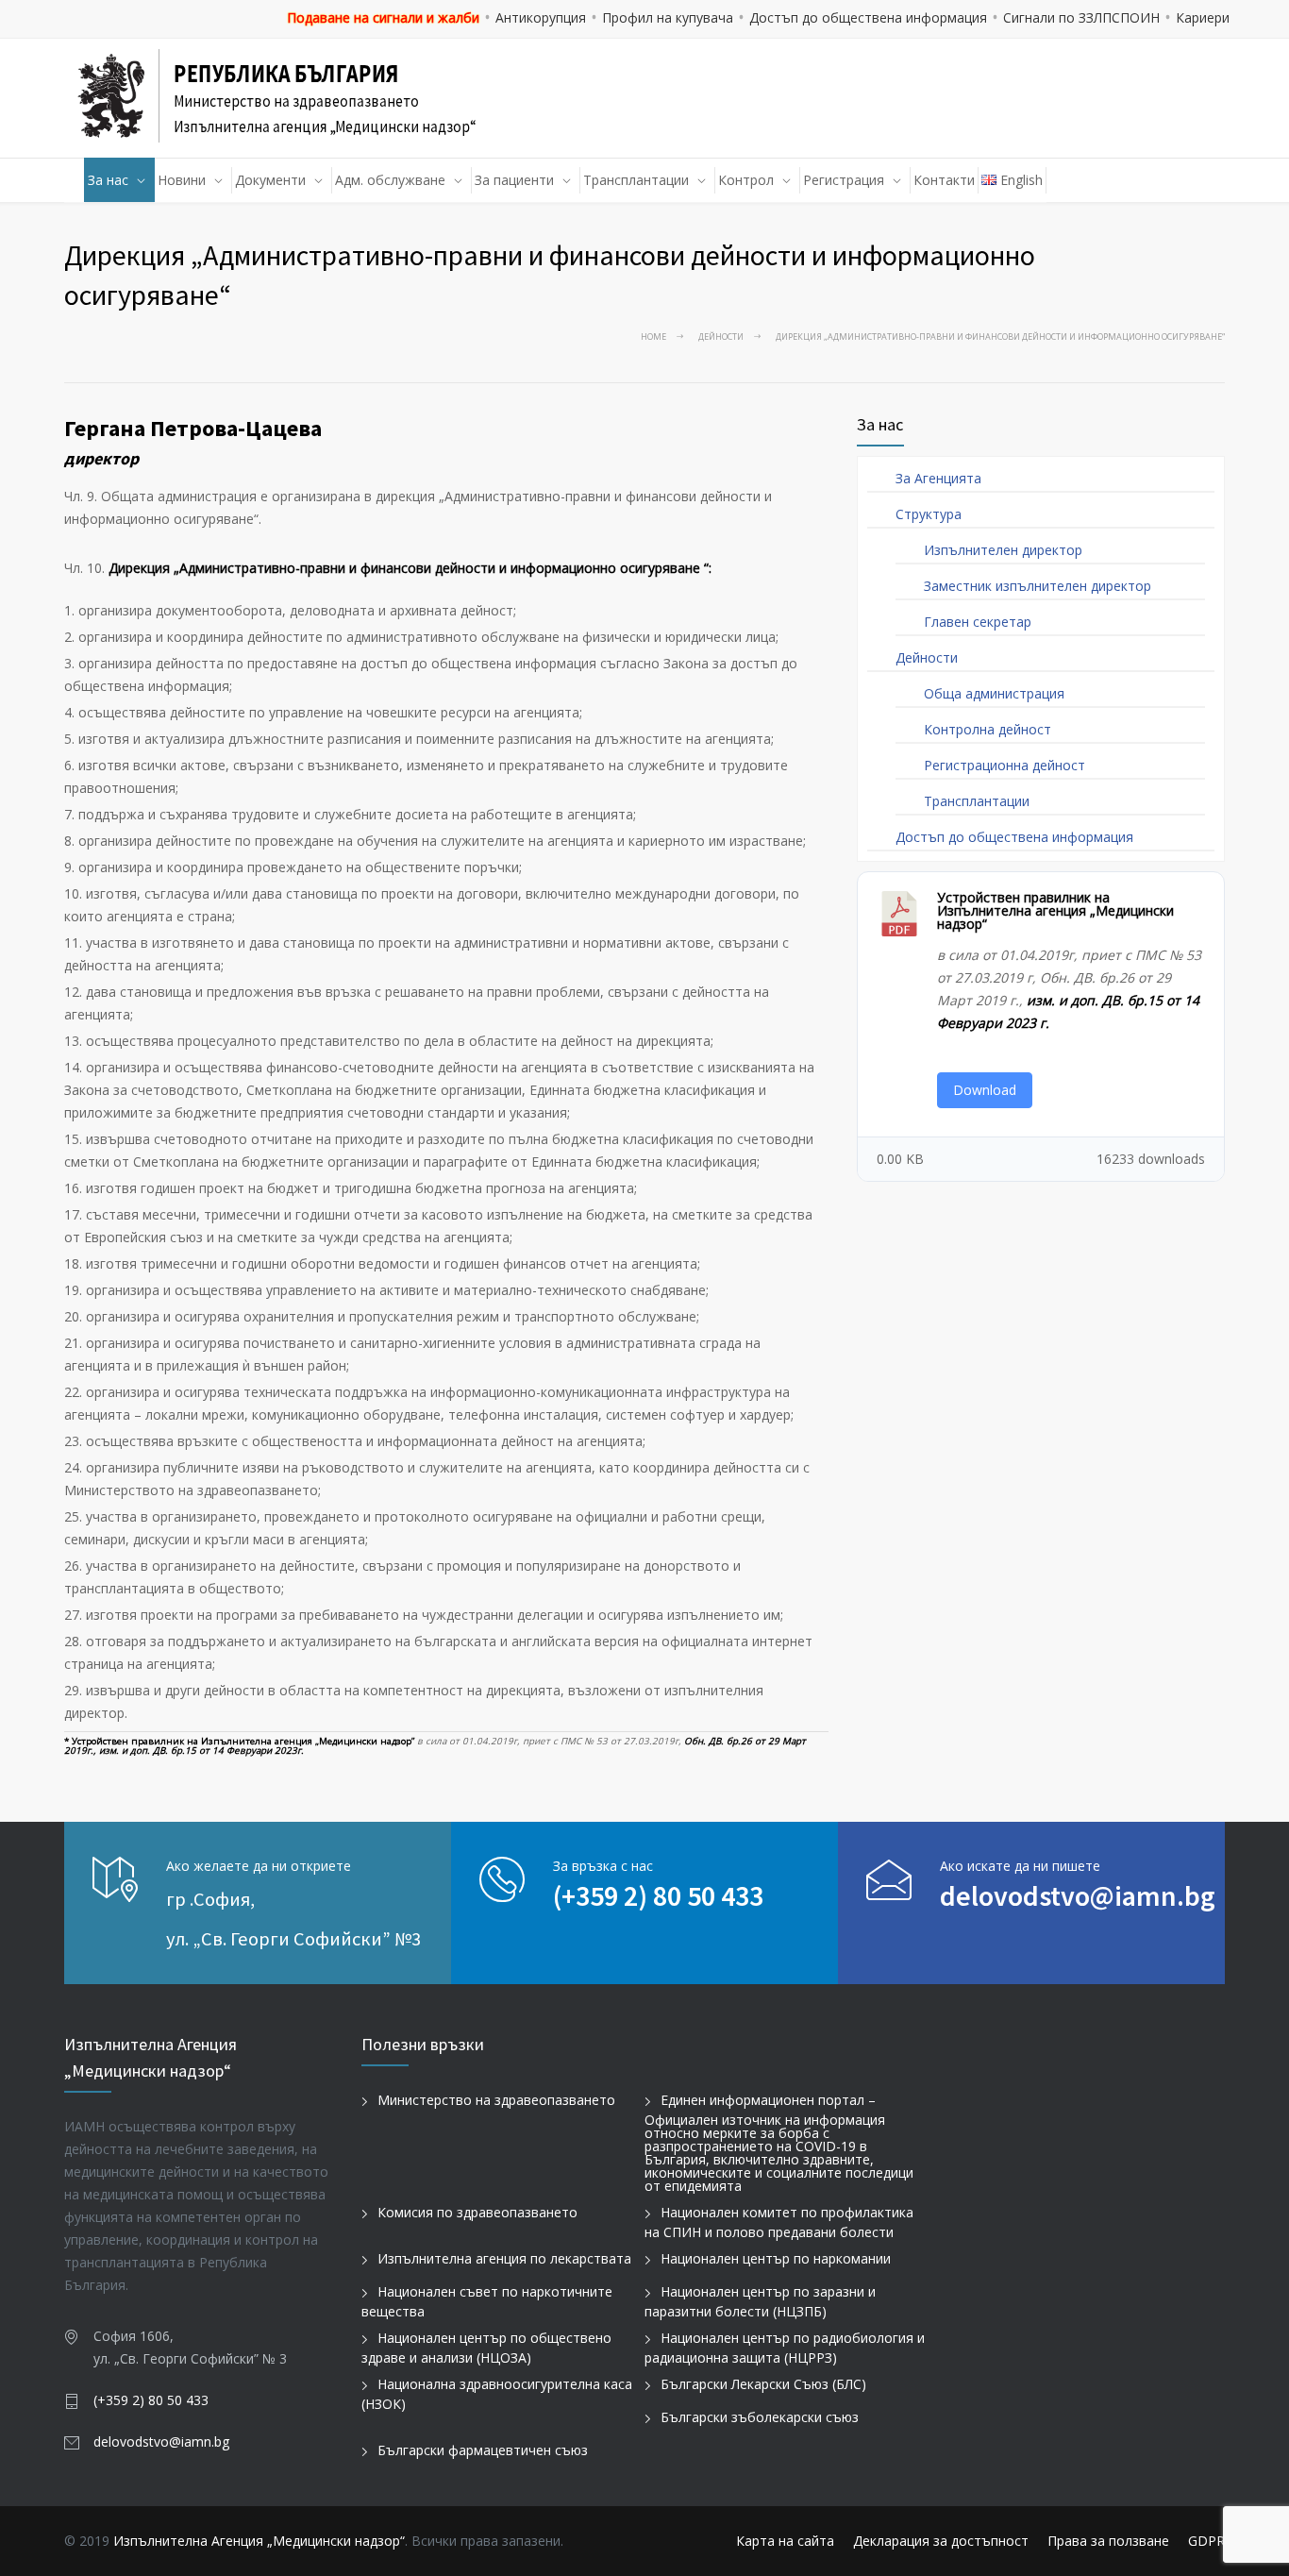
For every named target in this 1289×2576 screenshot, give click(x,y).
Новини (182, 180)
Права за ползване (1108, 2541)
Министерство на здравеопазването (496, 2100)
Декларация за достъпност (941, 2541)
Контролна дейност (988, 729)
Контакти (944, 180)
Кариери (1203, 17)
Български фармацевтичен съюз (483, 2450)
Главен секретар (978, 622)
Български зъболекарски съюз (760, 2417)
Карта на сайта (785, 2541)
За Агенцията (938, 478)
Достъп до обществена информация (868, 17)
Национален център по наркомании (776, 2258)
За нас (108, 180)
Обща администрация (994, 693)
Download (985, 1090)
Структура (929, 514)
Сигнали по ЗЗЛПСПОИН (1081, 17)
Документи (270, 180)
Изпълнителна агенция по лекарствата (504, 2258)
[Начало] (75, 180)
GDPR (1206, 2541)
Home (653, 337)
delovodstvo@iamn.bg (1078, 1895)
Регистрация (844, 180)
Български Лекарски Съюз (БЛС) (763, 2384)
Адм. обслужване (390, 180)
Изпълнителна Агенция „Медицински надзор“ (259, 2541)
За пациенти (514, 180)
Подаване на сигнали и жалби (383, 17)
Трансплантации (636, 180)
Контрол (746, 180)
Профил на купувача (668, 17)
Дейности (721, 337)
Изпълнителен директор (1003, 550)
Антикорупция (541, 17)
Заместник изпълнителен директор (1038, 586)
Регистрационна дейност (1004, 765)
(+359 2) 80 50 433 (658, 1895)
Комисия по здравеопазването (477, 2212)
